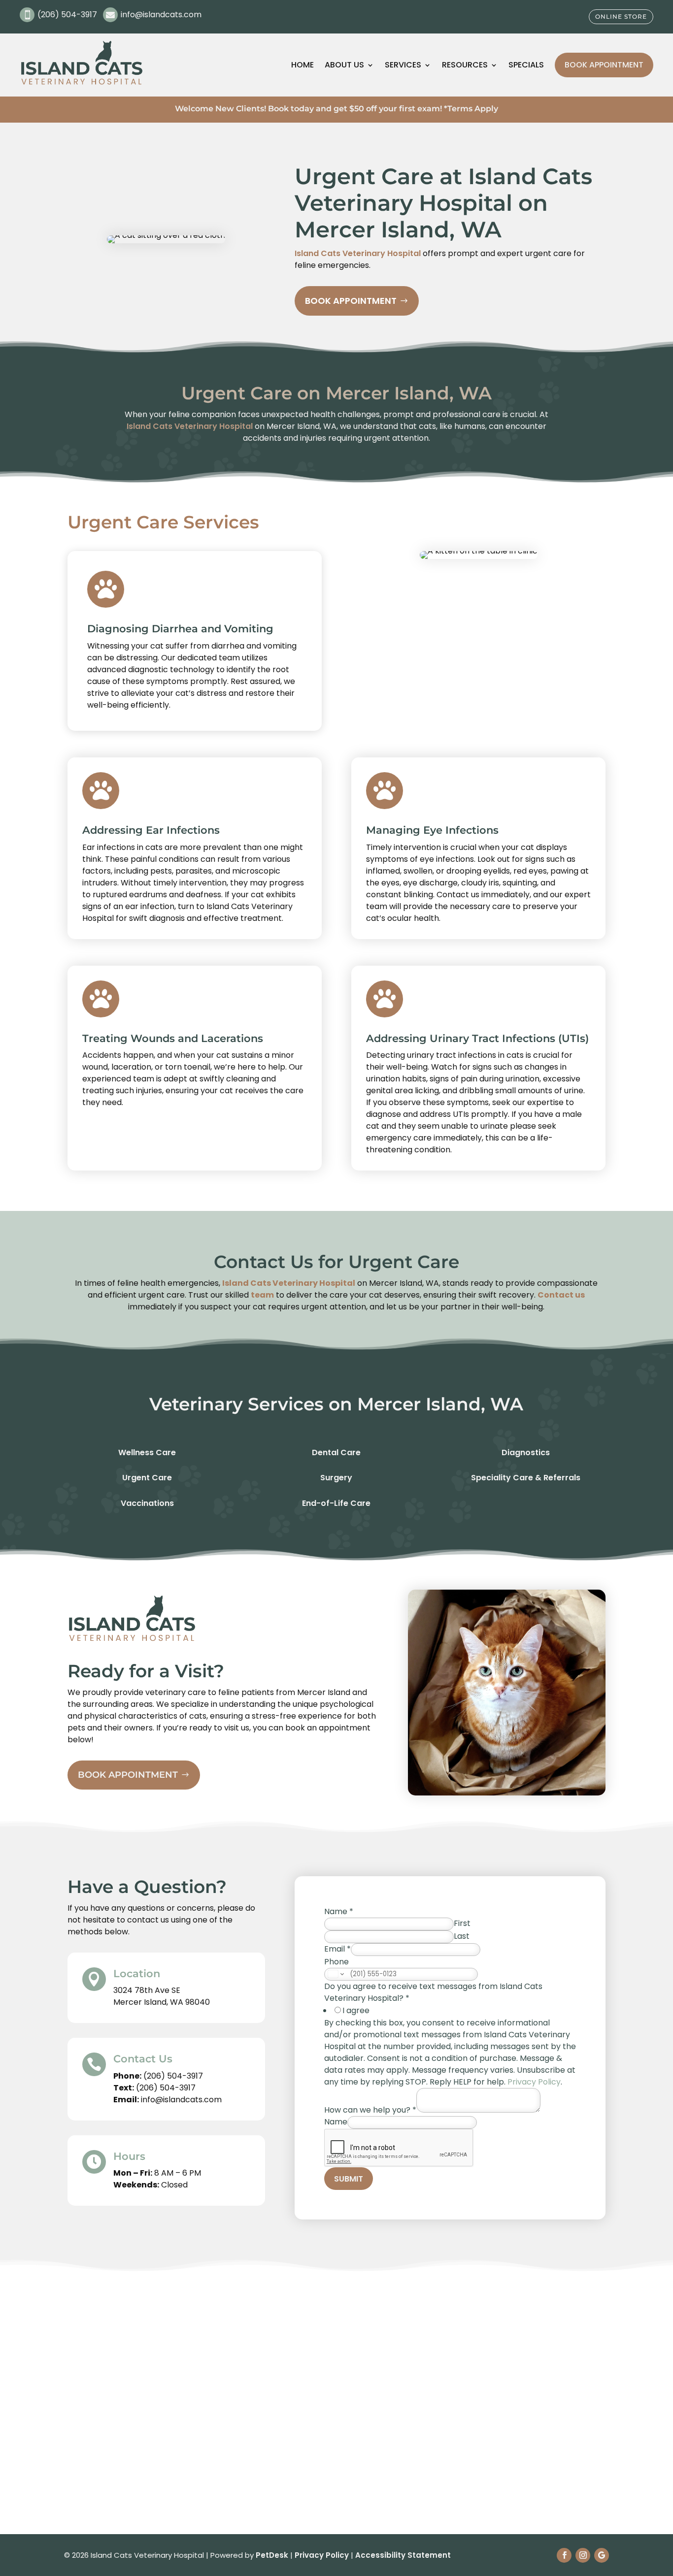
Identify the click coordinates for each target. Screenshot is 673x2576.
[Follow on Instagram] (583, 2555)
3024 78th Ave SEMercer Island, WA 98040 (162, 1996)
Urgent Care (147, 1478)
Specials (526, 65)
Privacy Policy (534, 2082)
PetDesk (272, 2555)
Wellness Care (147, 1452)
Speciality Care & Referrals (526, 1478)
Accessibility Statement (403, 2555)
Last (462, 1936)
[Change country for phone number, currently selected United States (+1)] (335, 1974)
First (462, 1923)
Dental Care (336, 1452)
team (262, 1295)
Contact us (561, 1295)
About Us (344, 65)
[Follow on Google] (602, 2555)
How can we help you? (370, 2110)
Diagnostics (526, 1452)
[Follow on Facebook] (564, 2555)
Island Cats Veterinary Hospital (358, 253)
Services (403, 65)
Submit (349, 2179)
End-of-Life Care (336, 1503)
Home (303, 65)
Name (339, 1911)
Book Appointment (604, 65)
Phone (336, 1962)
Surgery (336, 1478)
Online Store (621, 16)
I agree (356, 2010)
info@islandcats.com (181, 2100)
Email (337, 1949)
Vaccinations (147, 1503)
